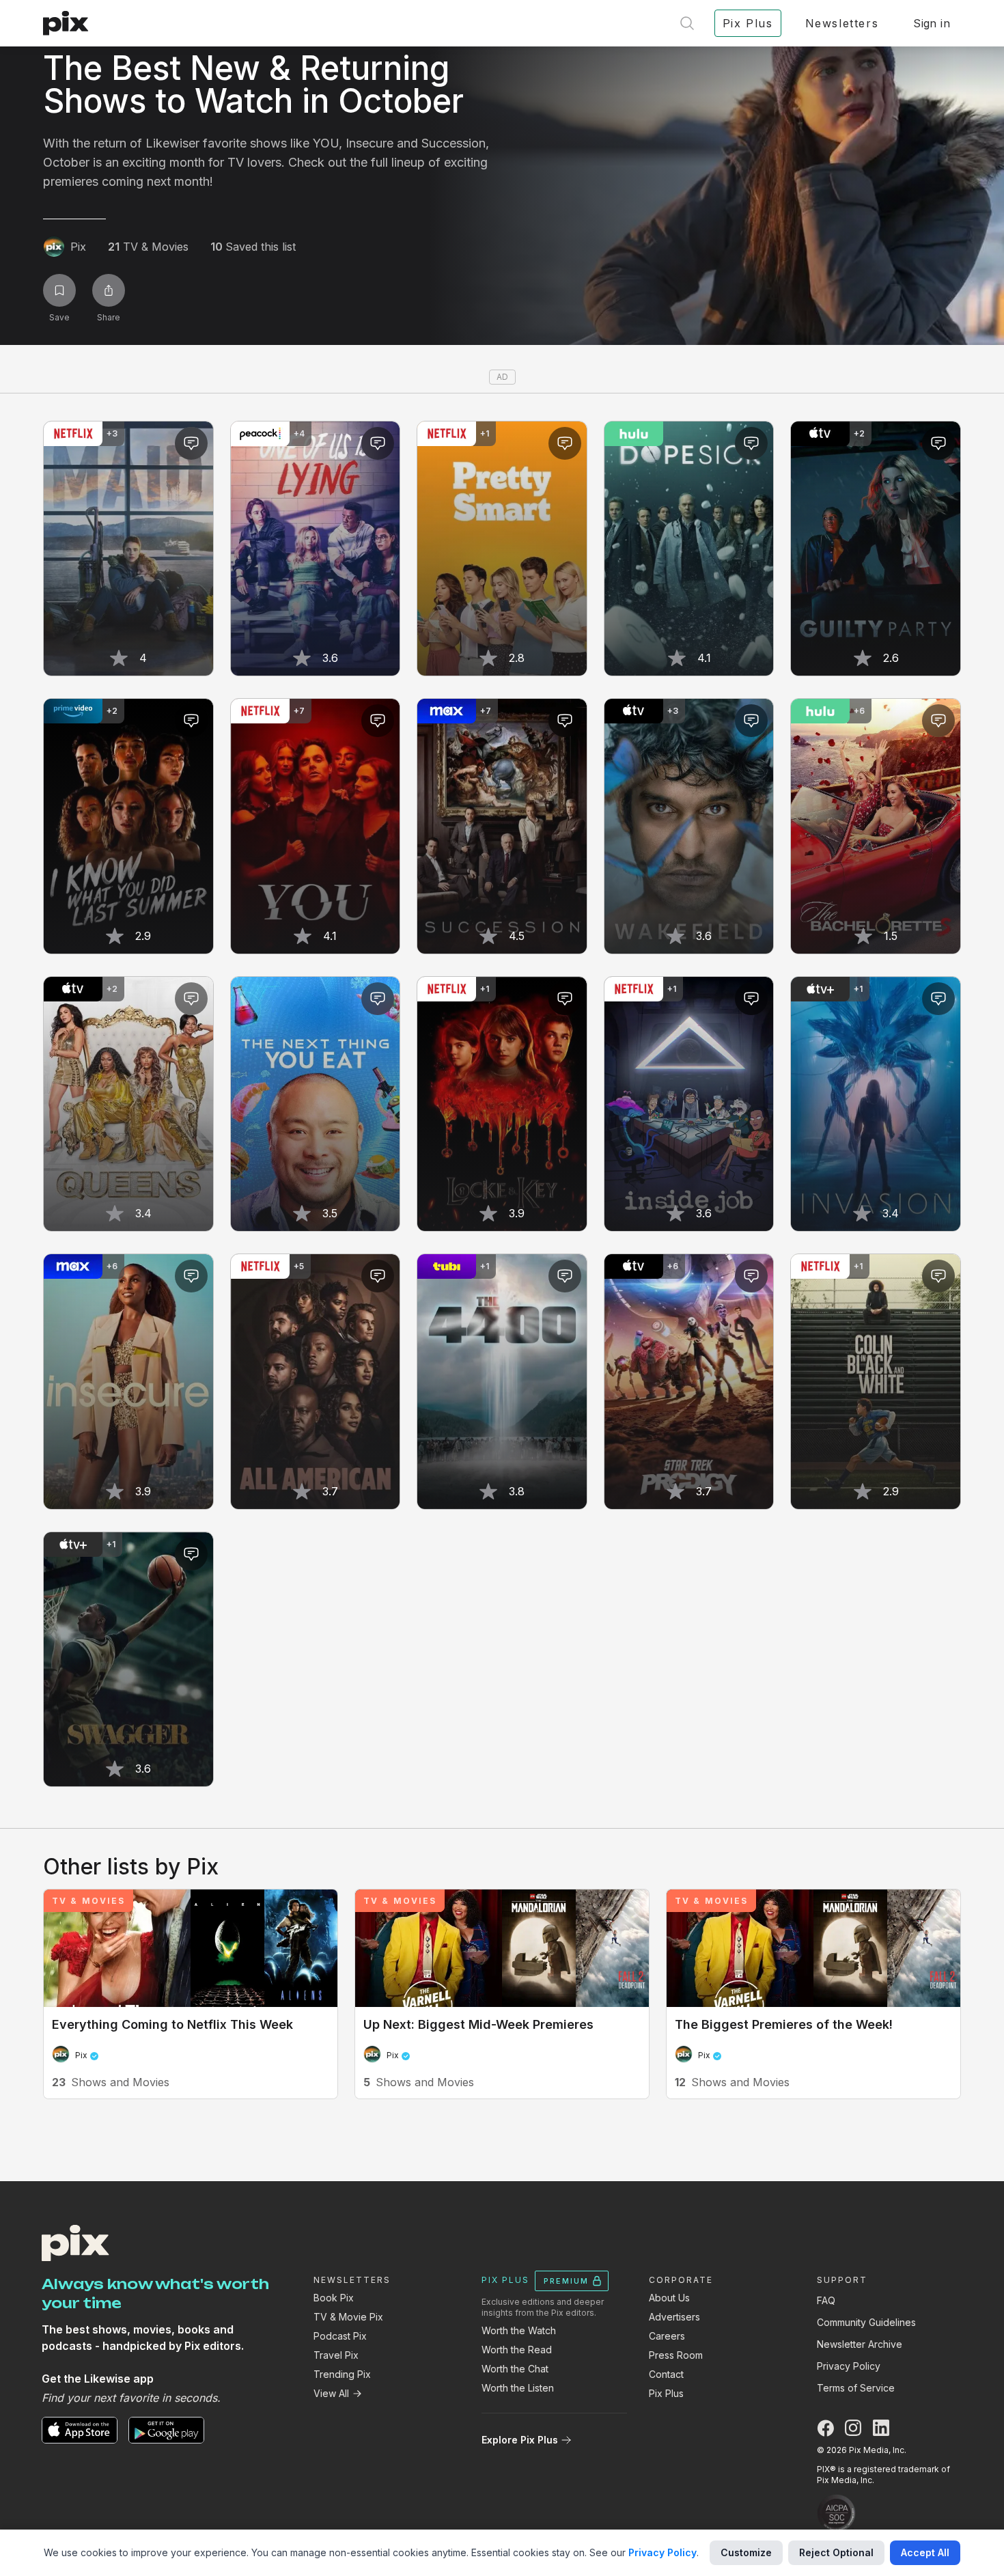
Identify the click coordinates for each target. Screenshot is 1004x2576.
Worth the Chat (515, 2369)
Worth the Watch (519, 2330)
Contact (666, 2374)
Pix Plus (666, 2393)
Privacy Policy (849, 2366)
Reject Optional (836, 2552)
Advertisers (674, 2317)
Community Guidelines (866, 2322)
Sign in (932, 23)
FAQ (826, 2300)
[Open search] (687, 23)
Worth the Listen (518, 2388)
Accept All (925, 2552)
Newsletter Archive (860, 2344)
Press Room (676, 2355)
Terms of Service (856, 2388)
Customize (746, 2552)
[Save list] (59, 290)
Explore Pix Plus (520, 2440)
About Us (669, 2298)
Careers (667, 2336)
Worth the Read (517, 2350)
